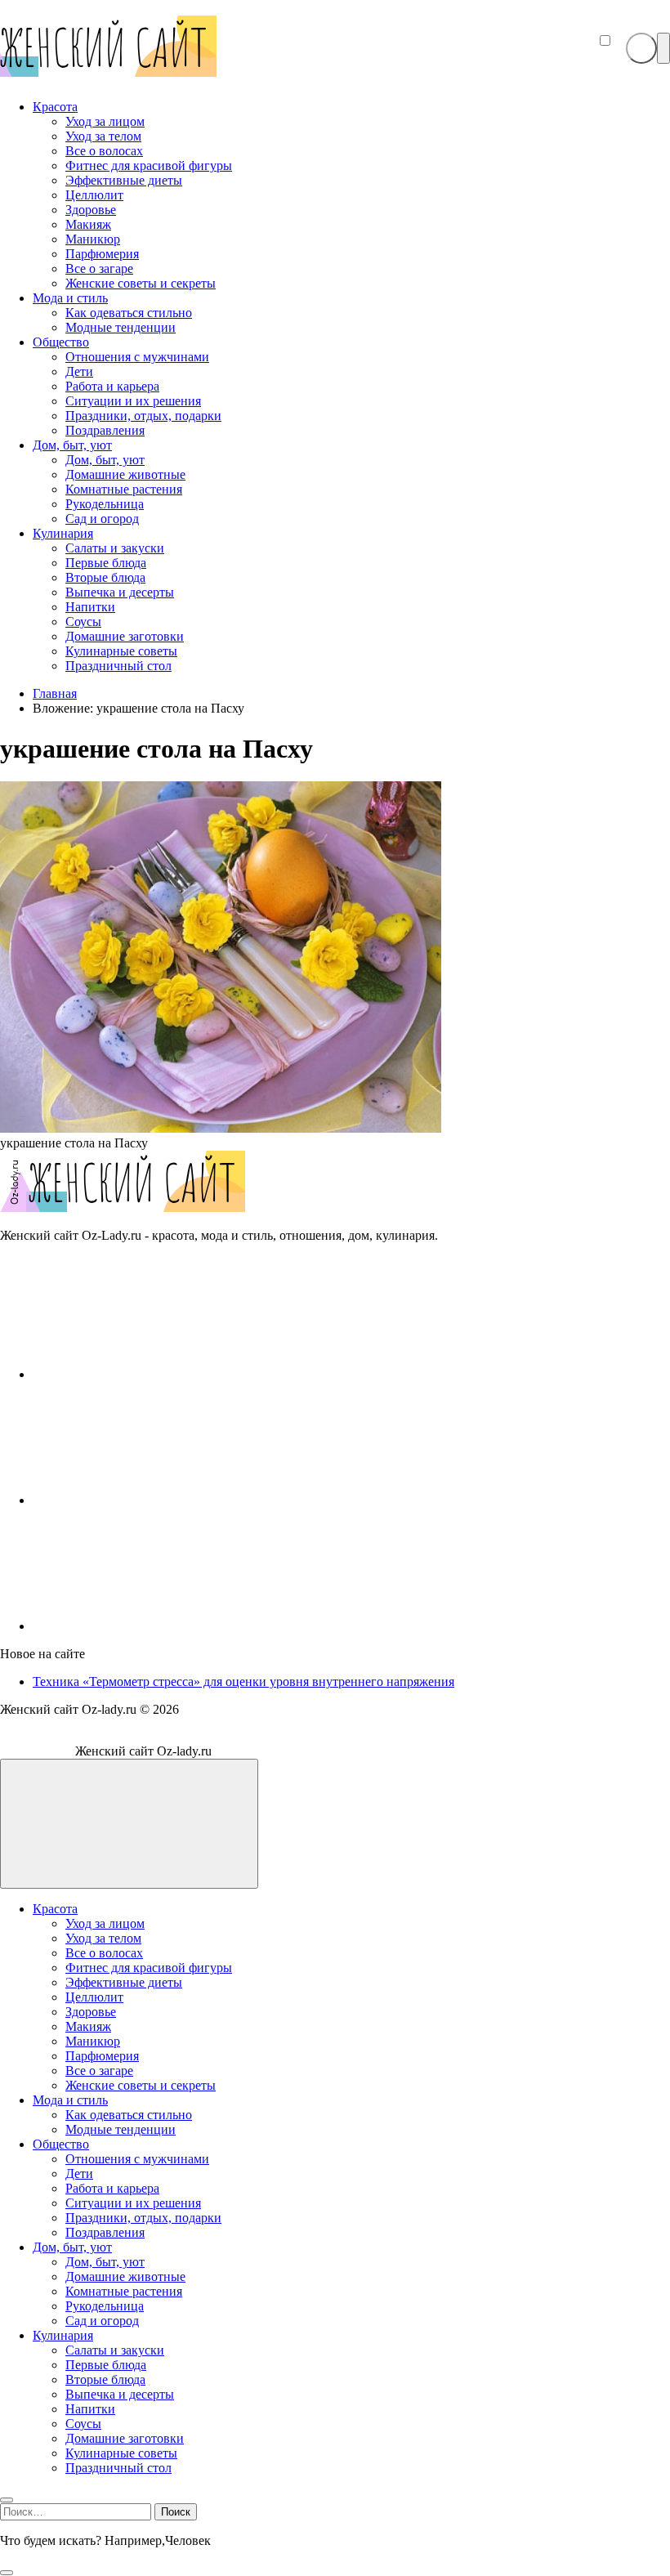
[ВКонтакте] (155, 1374)
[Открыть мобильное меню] (663, 48)
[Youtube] (155, 1500)
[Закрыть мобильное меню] (7, 2500)
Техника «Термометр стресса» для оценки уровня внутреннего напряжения (243, 1682)
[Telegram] (155, 1626)
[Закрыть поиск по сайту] (7, 2573)
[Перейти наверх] (129, 1824)
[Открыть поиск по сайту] (641, 48)
